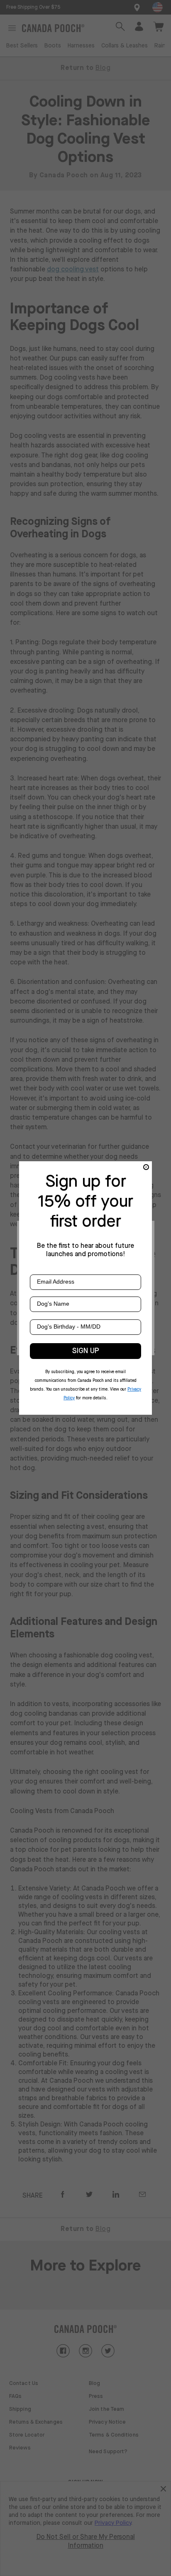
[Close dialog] (146, 1167)
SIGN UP (86, 1351)
